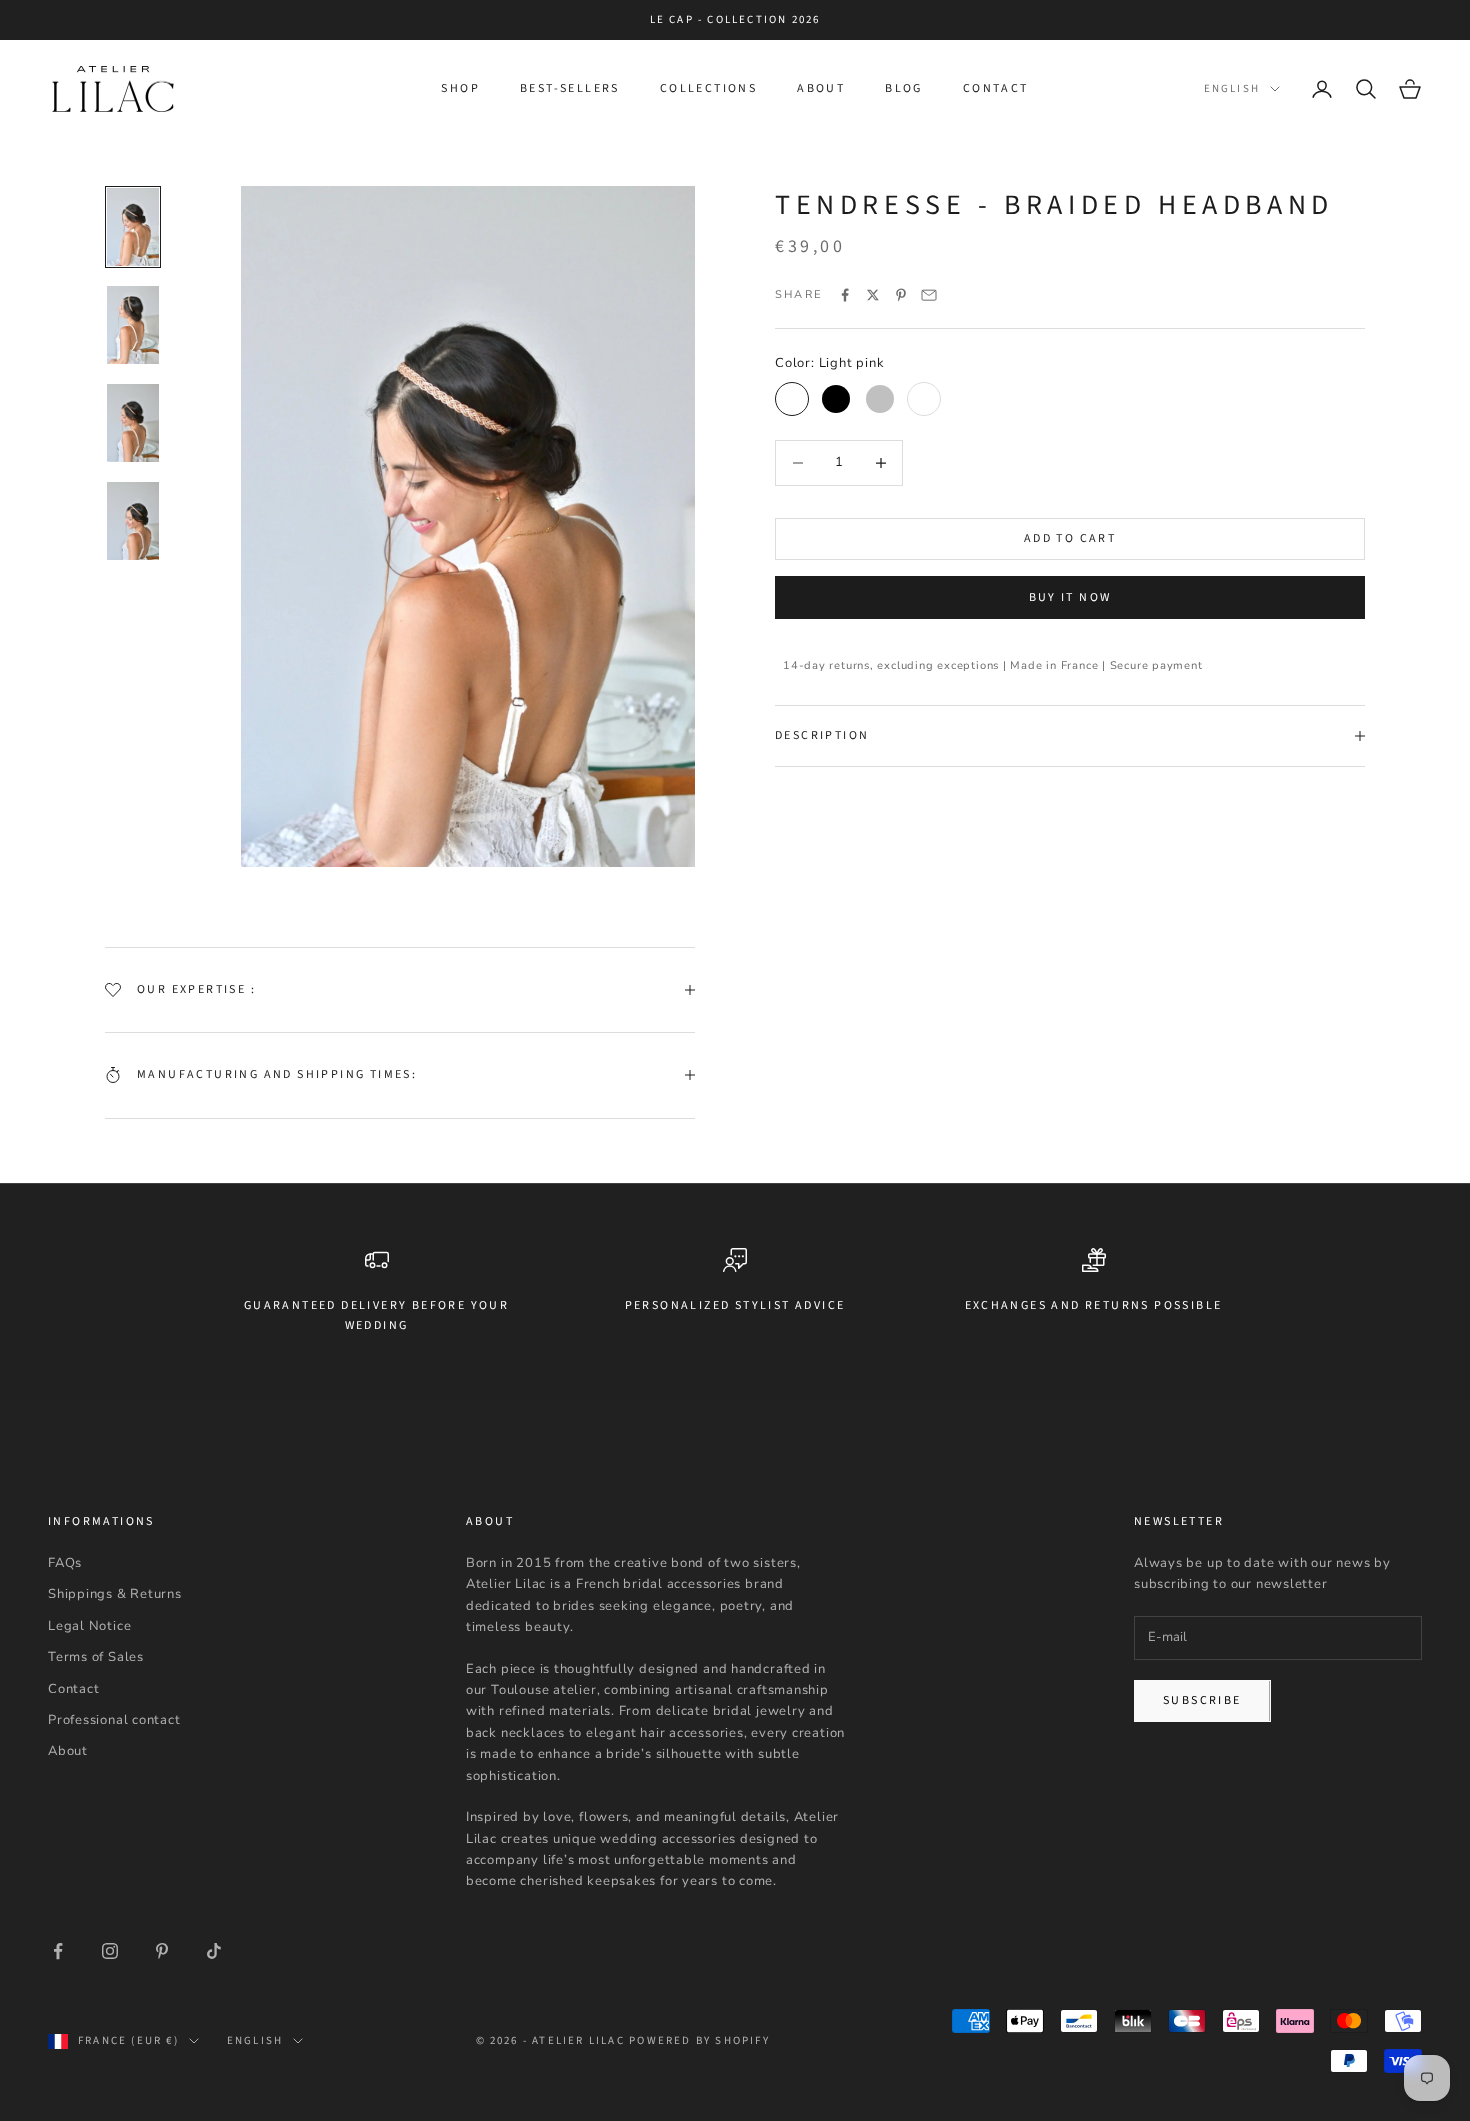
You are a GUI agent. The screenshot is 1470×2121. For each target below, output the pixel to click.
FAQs (65, 1563)
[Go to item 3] (133, 423)
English (1232, 88)
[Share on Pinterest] (901, 295)
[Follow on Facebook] (58, 1951)
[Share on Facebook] (845, 295)
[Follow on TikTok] (214, 1951)
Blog (904, 88)
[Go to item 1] (133, 227)
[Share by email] (929, 295)
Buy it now (1070, 597)
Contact (996, 88)
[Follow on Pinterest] (162, 1951)
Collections (708, 88)
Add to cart (1070, 538)
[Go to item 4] (133, 521)
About (821, 88)
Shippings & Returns (115, 1594)
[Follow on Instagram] (110, 1951)
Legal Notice (89, 1626)
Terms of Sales (96, 1657)
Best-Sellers (570, 88)
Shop (460, 88)
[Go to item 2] (133, 325)
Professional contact (114, 1720)
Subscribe (1202, 1700)
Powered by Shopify (699, 2040)
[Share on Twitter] (873, 295)
